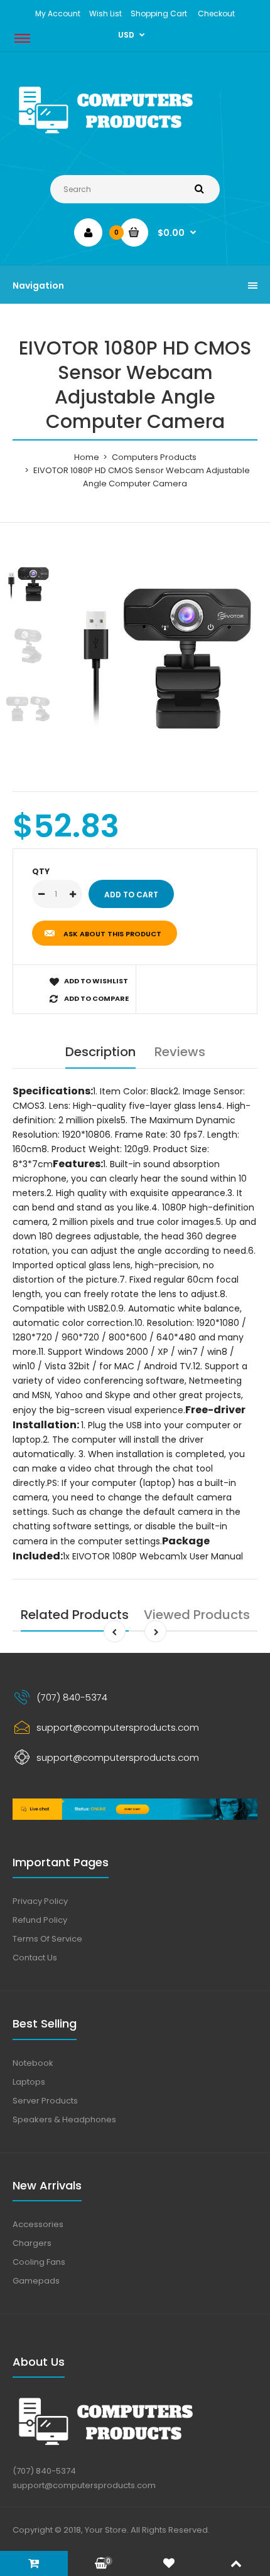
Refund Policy (40, 1920)
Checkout (216, 13)
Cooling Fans (39, 2262)
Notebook (33, 2063)
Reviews (180, 1052)
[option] (166, 651)
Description (100, 1052)
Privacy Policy (40, 1901)
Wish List (105, 13)
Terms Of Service (47, 1939)
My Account (58, 13)
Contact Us (35, 1958)
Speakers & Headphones (64, 2119)
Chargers (32, 2243)
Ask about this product (112, 934)
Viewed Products (197, 1615)
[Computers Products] (135, 136)
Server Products (45, 2101)
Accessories (38, 2224)
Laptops (29, 2082)
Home (87, 457)
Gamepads (36, 2281)
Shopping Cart (159, 13)
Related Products (75, 1615)
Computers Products (154, 457)
